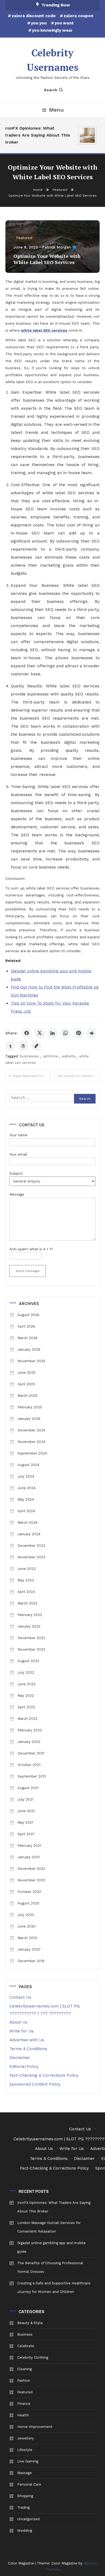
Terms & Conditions (28, 2049)
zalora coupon (78, 16)
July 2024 (26, 1476)
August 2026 (28, 1315)
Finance (24, 2404)
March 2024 (27, 1522)
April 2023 (26, 1592)
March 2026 (27, 1338)
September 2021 (32, 1776)
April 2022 (26, 1707)
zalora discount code (34, 16)
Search (51, 90)
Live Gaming (28, 2461)
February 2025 (30, 1407)
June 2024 (27, 1488)
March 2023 (27, 1603)
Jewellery (26, 2438)
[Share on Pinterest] (78, 1033)
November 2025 (31, 1361)
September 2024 (32, 1453)
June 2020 (27, 1926)
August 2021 (28, 1788)
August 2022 (28, 1661)
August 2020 (28, 1903)
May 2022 (26, 1696)
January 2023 (29, 1626)
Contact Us (20, 1997)
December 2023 (31, 1546)
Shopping (25, 2496)
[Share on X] (40, 1033)
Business (25, 2334)
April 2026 (26, 1326)
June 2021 (26, 1811)
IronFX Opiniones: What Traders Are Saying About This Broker (35, 135)
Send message (28, 1271)
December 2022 (31, 1638)
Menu (56, 110)
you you (39, 23)
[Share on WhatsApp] (65, 1033)
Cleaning (24, 2369)
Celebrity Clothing (33, 2357)
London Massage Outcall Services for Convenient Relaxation (49, 2227)
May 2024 (26, 1499)
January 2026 (29, 1349)
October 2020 (29, 1892)
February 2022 (30, 1730)
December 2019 (31, 1961)
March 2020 (27, 1938)
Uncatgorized (28, 2519)
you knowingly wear (52, 30)
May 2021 (25, 1822)
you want (64, 23)
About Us (18, 2022)
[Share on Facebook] (27, 1033)
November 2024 (31, 1442)
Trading (23, 2507)
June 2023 (27, 1569)
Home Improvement (35, 2427)
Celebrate (26, 2346)
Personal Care (29, 2484)
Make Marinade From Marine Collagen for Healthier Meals (32, 1076)
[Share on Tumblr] (10, 1046)
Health (23, 2415)
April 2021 (26, 1834)
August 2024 (28, 1465)
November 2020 (31, 1880)
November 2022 (31, 1649)
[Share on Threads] (23, 1046)
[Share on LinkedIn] (52, 1033)
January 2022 (29, 1742)
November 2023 (31, 1557)
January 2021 (29, 1857)
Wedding (25, 2531)
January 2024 (29, 1534)
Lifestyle (25, 2450)
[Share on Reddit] (91, 1033)
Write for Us (22, 2031)
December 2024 (31, 1430)
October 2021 (29, 1765)
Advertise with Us (27, 2040)
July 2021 (25, 1799)
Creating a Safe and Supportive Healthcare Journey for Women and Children (54, 2287)
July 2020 (26, 1915)
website (69, 1056)
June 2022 (27, 1684)
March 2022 (27, 1719)
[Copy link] (36, 1046)
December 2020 (31, 1869)
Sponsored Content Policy (35, 2084)
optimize (50, 1056)
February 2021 (29, 1846)
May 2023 (26, 1580)
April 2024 (26, 1511)
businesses (29, 1056)
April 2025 (26, 1384)
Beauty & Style (30, 2323)
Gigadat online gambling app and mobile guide (51, 2247)
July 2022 (26, 1672)
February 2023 (30, 1615)
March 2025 (27, 1396)
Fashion (24, 2381)
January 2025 (29, 1419)
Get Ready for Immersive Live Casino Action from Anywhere (78, 1076)
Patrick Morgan (57, 247)
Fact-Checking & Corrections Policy (44, 2075)
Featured (24, 238)
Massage (24, 2473)
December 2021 (31, 1753)
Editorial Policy (24, 2066)
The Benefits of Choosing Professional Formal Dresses (50, 2267)
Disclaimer (20, 2058)
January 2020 (29, 1949)
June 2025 (27, 1373)
